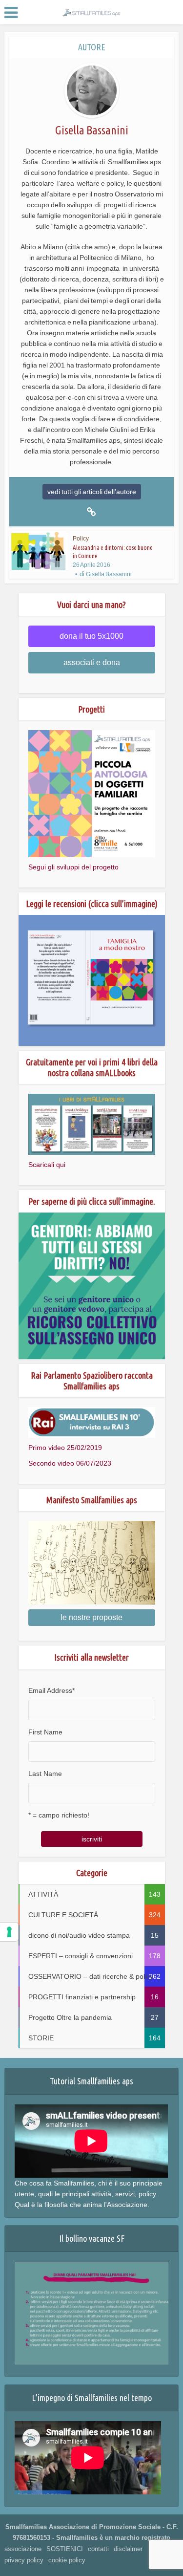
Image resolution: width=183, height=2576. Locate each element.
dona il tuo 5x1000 (91, 636)
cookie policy (67, 2560)
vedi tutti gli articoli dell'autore (92, 492)
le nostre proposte (91, 1617)
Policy (81, 539)
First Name (45, 1732)
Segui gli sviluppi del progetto (73, 867)
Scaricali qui (47, 1165)
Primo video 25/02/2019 (65, 1448)
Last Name (45, 1774)
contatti (98, 2549)
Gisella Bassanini (109, 574)
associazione (23, 2549)
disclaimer (128, 2549)
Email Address (51, 1690)
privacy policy (24, 2560)
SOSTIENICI (65, 2549)
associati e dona (92, 662)
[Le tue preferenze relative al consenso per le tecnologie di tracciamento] (9, 1932)
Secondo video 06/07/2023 (70, 1463)
